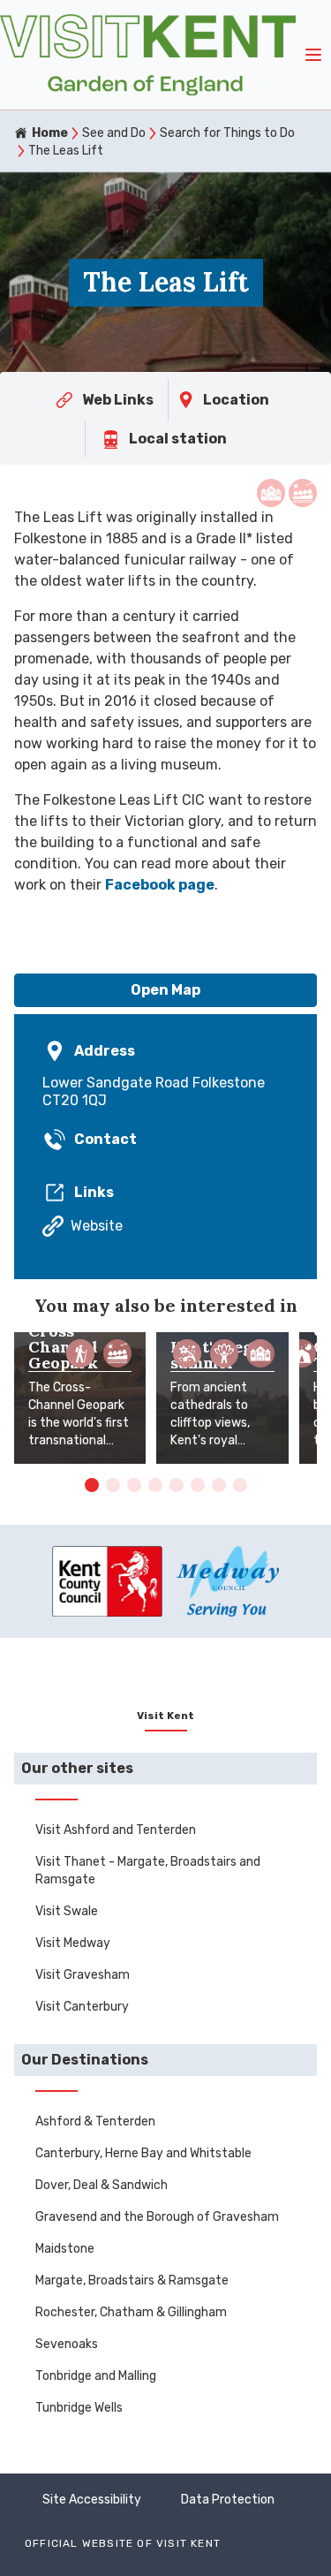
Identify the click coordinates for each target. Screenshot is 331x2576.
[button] (92, 1485)
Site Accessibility (92, 2500)
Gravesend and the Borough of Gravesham (157, 2217)
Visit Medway (73, 1943)
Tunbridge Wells (79, 2408)
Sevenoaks (67, 2344)
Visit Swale (67, 1911)
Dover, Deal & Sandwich (102, 2185)
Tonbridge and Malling (96, 2376)
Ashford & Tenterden (95, 2121)
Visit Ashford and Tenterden (116, 1830)
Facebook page (160, 885)
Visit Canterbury (82, 2007)
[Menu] (313, 55)
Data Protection (228, 2500)
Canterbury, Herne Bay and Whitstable (143, 2153)
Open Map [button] (165, 990)
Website (97, 1226)
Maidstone (65, 2249)
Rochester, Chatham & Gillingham (131, 2312)
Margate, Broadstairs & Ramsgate (132, 2281)
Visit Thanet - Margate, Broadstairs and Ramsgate (148, 1871)
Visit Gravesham (83, 1975)
